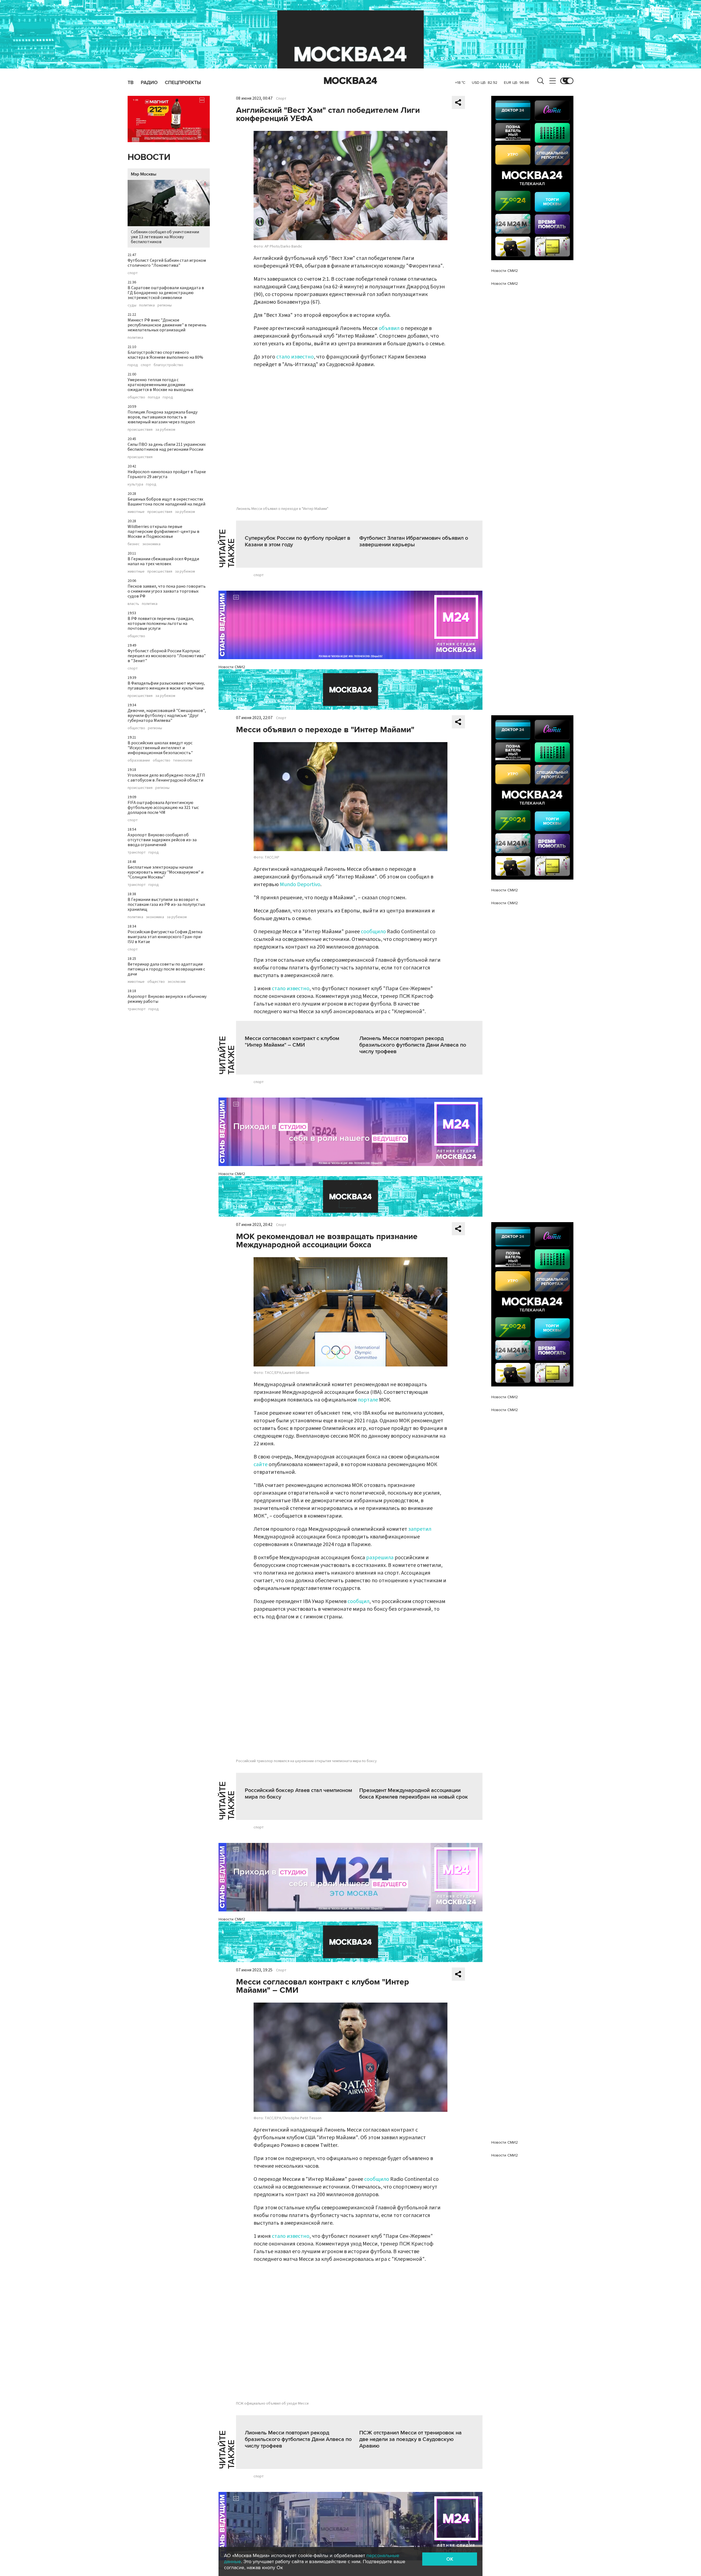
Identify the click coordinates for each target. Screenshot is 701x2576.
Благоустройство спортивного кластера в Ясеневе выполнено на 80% (165, 355)
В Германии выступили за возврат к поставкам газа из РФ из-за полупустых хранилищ (166, 904)
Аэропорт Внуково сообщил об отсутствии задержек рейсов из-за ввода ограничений (162, 840)
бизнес (134, 544)
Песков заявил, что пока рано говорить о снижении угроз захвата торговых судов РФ (167, 591)
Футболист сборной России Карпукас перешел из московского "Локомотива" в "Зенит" (167, 656)
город (133, 365)
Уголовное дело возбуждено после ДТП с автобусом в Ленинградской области (166, 778)
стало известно (295, 357)
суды (132, 305)
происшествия (140, 430)
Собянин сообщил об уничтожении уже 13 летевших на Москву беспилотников (165, 237)
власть (133, 604)
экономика (151, 544)
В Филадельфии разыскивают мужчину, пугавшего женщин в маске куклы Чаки (166, 686)
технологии (183, 760)
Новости (149, 157)
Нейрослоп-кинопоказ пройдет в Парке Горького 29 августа (167, 474)
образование (139, 760)
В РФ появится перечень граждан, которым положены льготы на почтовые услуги (161, 624)
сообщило (373, 932)
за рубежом (165, 430)
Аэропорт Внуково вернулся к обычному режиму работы (167, 999)
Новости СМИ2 (232, 667)
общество (136, 397)
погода (154, 397)
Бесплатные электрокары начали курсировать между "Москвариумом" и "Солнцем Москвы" (166, 872)
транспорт (137, 852)
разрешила (380, 1558)
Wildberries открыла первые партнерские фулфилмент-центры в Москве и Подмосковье (163, 532)
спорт (133, 273)
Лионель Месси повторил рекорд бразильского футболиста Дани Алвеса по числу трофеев (413, 1045)
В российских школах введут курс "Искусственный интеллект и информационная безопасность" (160, 748)
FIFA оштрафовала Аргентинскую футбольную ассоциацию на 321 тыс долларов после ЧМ (163, 808)
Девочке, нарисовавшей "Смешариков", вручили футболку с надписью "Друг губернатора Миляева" (167, 716)
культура (135, 484)
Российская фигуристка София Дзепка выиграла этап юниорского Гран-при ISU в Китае (165, 937)
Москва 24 (350, 81)
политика (147, 305)
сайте (261, 1464)
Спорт (281, 99)
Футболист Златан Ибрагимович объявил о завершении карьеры (414, 541)
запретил (420, 1529)
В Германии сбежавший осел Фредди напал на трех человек (163, 561)
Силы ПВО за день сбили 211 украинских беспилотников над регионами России (167, 447)
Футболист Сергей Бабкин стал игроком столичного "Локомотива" (167, 263)
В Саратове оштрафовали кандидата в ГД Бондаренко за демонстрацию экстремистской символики (166, 293)
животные (136, 512)
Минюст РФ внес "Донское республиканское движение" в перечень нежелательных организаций (167, 325)
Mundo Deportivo (300, 884)
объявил (389, 328)
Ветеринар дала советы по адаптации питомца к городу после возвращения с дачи (166, 969)
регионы (165, 305)
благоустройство (168, 365)
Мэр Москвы (144, 174)
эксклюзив (177, 982)
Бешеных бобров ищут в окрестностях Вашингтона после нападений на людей (166, 502)
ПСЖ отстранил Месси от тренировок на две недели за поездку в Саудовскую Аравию (410, 2439)
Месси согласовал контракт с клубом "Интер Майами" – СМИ (292, 1042)
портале (368, 1400)
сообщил (358, 1601)
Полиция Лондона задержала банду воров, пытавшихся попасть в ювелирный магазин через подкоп (163, 417)
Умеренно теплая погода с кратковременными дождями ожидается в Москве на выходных (160, 385)
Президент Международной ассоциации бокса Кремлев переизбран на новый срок (414, 1794)
